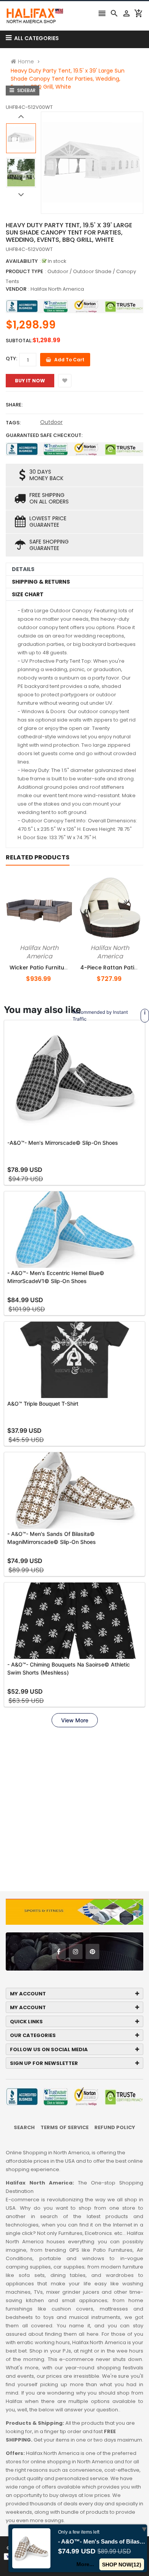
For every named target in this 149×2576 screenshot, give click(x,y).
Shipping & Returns (41, 582)
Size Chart (28, 594)
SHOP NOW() (122, 2565)
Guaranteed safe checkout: (44, 435)
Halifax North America (57, 289)
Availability (22, 261)
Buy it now (30, 381)
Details (23, 569)
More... (86, 2564)
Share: (14, 405)
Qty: (11, 358)
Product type (24, 271)
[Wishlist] (65, 381)
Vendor (16, 289)
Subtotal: (19, 341)
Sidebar (26, 90)
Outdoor (51, 422)
